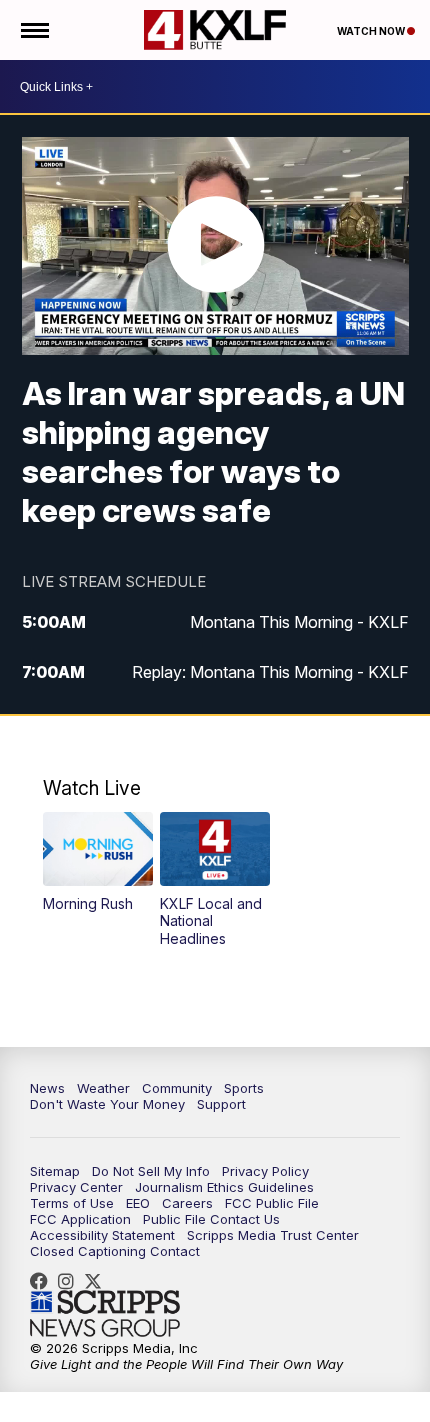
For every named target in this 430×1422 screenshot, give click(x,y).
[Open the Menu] (33, 30)
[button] (98, 862)
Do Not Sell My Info (151, 1171)
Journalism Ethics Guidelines (224, 1187)
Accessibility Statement (102, 1235)
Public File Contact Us (211, 1219)
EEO (138, 1203)
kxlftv (71, 1281)
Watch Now (372, 31)
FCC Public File (272, 1203)
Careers (187, 1203)
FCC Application (80, 1219)
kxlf (98, 1281)
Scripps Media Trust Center (273, 1235)
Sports (244, 1088)
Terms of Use (72, 1203)
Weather (103, 1088)
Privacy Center (76, 1187)
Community (177, 1088)
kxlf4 (44, 1281)
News (47, 1088)
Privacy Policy (265, 1171)
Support (221, 1104)
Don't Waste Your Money (107, 1104)
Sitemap (55, 1171)
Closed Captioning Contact (115, 1251)
